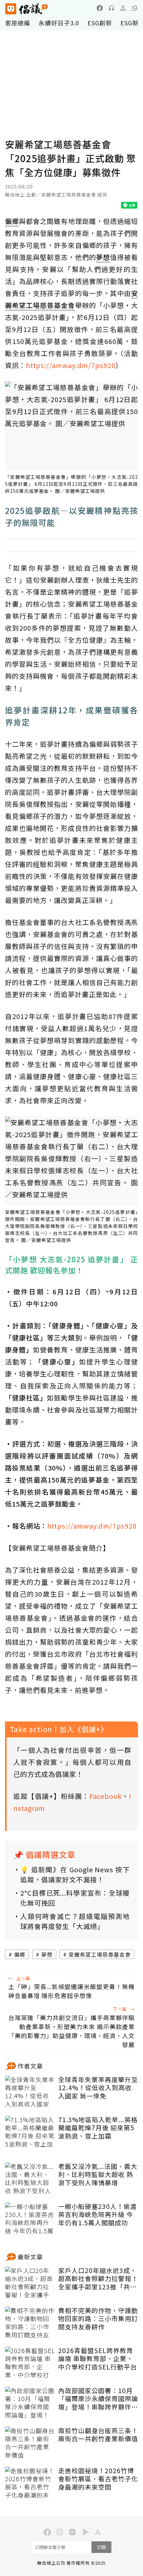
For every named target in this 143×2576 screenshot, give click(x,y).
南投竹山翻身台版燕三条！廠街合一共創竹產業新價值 (98, 2435)
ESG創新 (100, 23)
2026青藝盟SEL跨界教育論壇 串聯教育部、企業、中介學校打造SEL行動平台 (98, 2359)
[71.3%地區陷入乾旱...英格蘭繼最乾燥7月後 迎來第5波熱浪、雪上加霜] (30, 2132)
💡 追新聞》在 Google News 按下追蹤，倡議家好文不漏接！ (75, 1874)
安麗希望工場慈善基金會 (100, 1954)
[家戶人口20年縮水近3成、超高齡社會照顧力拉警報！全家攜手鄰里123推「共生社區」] (30, 2283)
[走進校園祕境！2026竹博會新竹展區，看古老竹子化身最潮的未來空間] (30, 2483)
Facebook (106, 1796)
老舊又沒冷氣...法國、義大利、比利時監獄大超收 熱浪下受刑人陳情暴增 (98, 2175)
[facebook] (100, 8)
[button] (135, 8)
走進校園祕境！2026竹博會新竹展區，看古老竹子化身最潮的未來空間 (98, 2479)
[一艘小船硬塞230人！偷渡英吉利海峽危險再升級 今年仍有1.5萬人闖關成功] (30, 2219)
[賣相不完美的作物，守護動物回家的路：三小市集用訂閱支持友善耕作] (30, 2323)
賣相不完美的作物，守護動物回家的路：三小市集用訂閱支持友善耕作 (98, 2319)
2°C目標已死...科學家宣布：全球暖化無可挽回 (75, 1898)
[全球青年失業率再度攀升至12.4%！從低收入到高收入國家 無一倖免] (30, 2092)
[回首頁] (27, 9)
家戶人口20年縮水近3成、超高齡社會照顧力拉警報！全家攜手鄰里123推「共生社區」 (98, 2279)
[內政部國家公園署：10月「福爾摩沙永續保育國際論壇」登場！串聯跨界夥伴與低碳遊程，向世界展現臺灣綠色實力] (30, 2403)
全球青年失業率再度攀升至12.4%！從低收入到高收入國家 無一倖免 (98, 2088)
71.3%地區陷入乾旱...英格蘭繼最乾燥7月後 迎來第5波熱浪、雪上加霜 (98, 2128)
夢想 (47, 1954)
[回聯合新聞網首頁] (10, 9)
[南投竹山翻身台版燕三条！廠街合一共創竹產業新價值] (30, 2443)
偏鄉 (20, 1954)
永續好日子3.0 (59, 23)
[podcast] (111, 8)
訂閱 (101, 2547)
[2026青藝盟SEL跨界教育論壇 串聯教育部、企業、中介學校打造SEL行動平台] (30, 2363)
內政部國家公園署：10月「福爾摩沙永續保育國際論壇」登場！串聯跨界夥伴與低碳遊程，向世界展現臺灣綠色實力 (98, 2399)
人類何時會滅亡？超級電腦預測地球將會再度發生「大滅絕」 (75, 1921)
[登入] (123, 8)
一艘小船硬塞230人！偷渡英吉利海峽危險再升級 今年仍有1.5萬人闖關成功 (97, 2215)
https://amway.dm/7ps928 (71, 365)
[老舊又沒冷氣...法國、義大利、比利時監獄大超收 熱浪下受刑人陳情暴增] (30, 2179)
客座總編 (18, 23)
